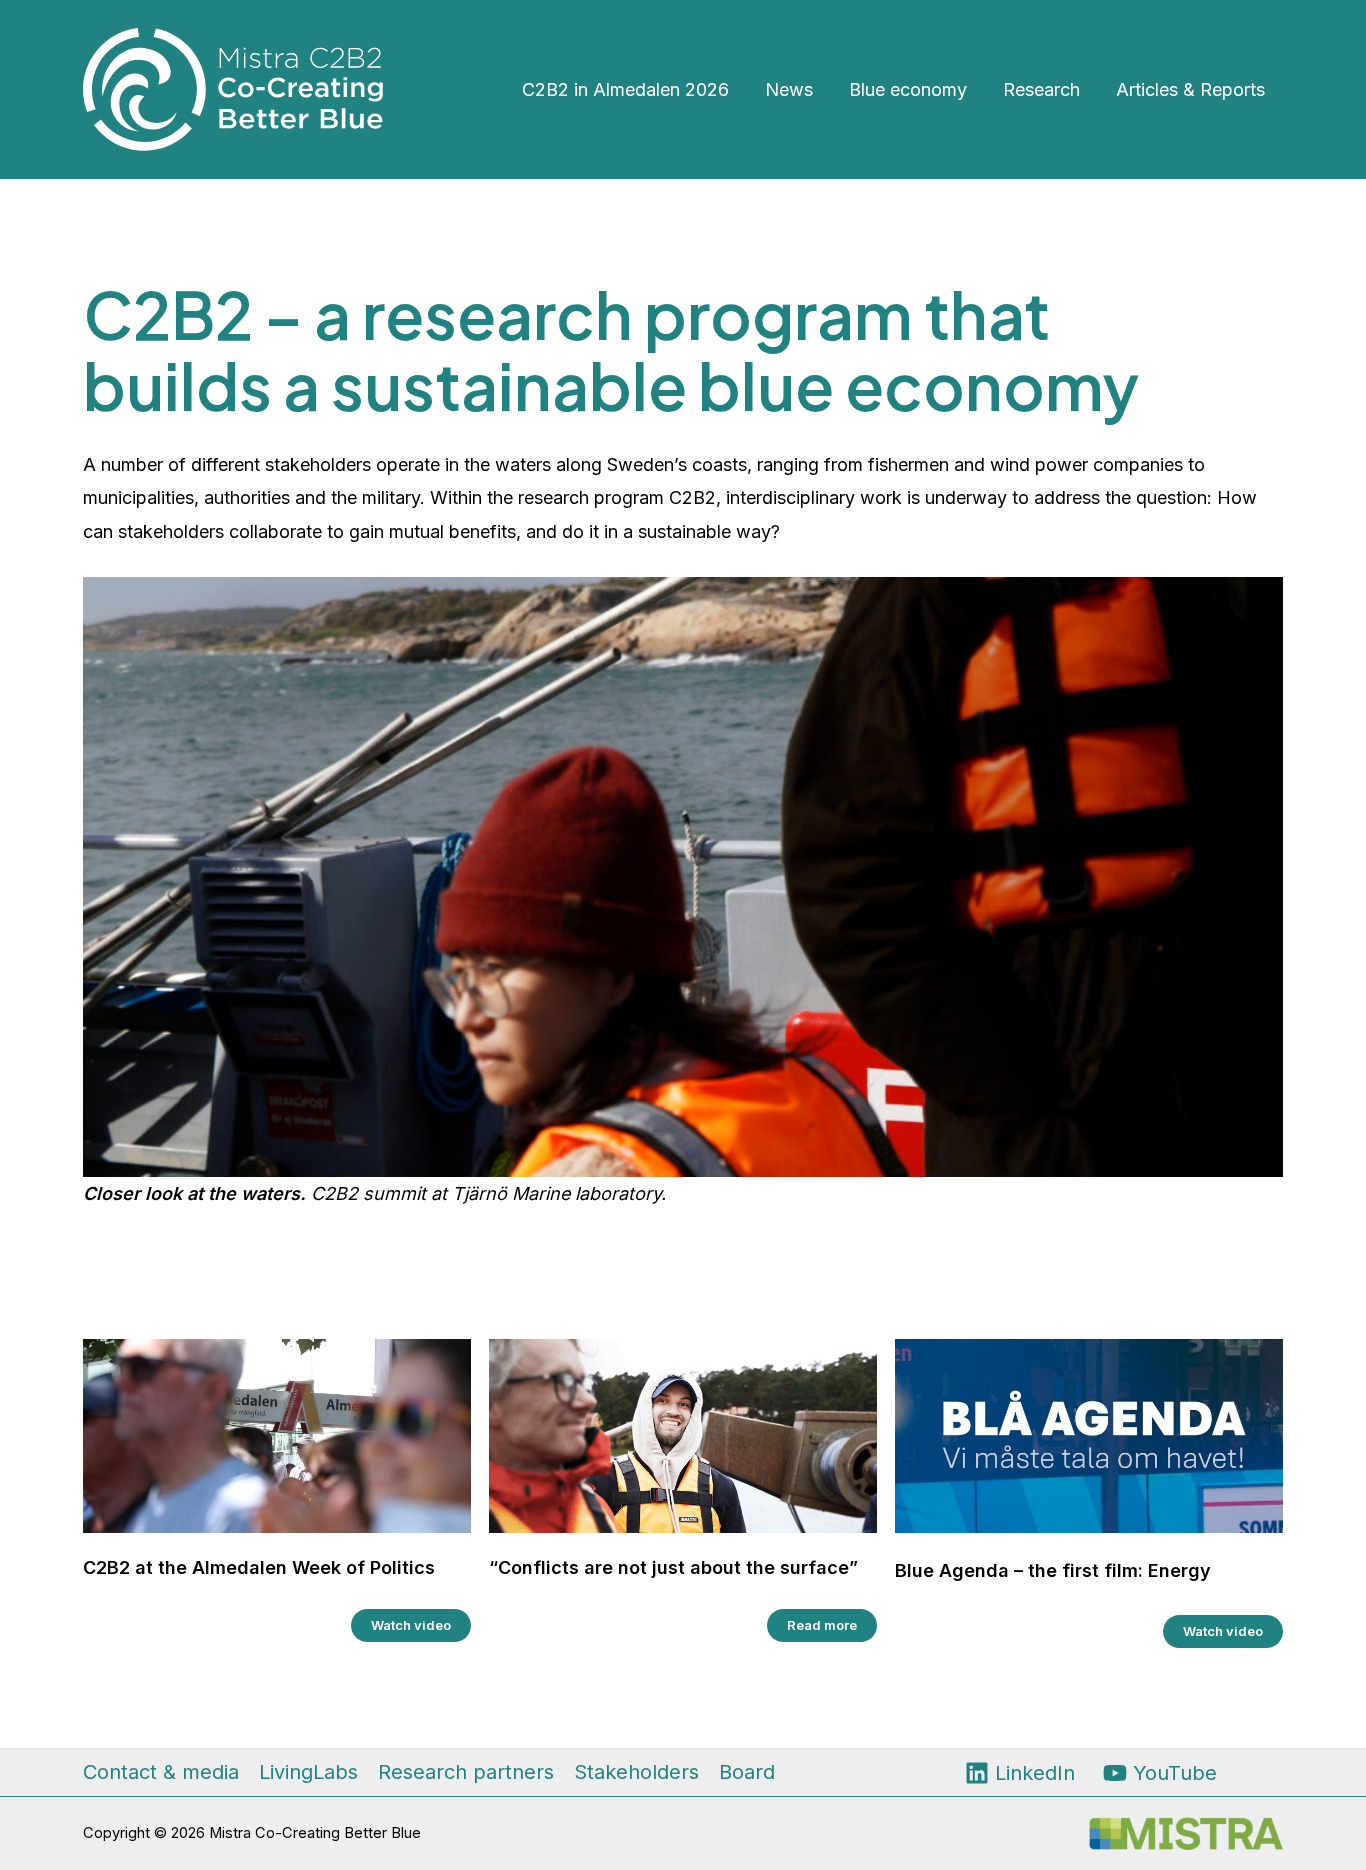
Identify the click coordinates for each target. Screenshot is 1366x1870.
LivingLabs (308, 1772)
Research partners (466, 1772)
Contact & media (161, 1772)
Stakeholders (636, 1772)
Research (1041, 89)
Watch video (411, 1625)
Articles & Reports (1190, 89)
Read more (822, 1625)
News (789, 89)
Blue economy (908, 89)
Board (747, 1772)
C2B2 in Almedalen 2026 (625, 89)
